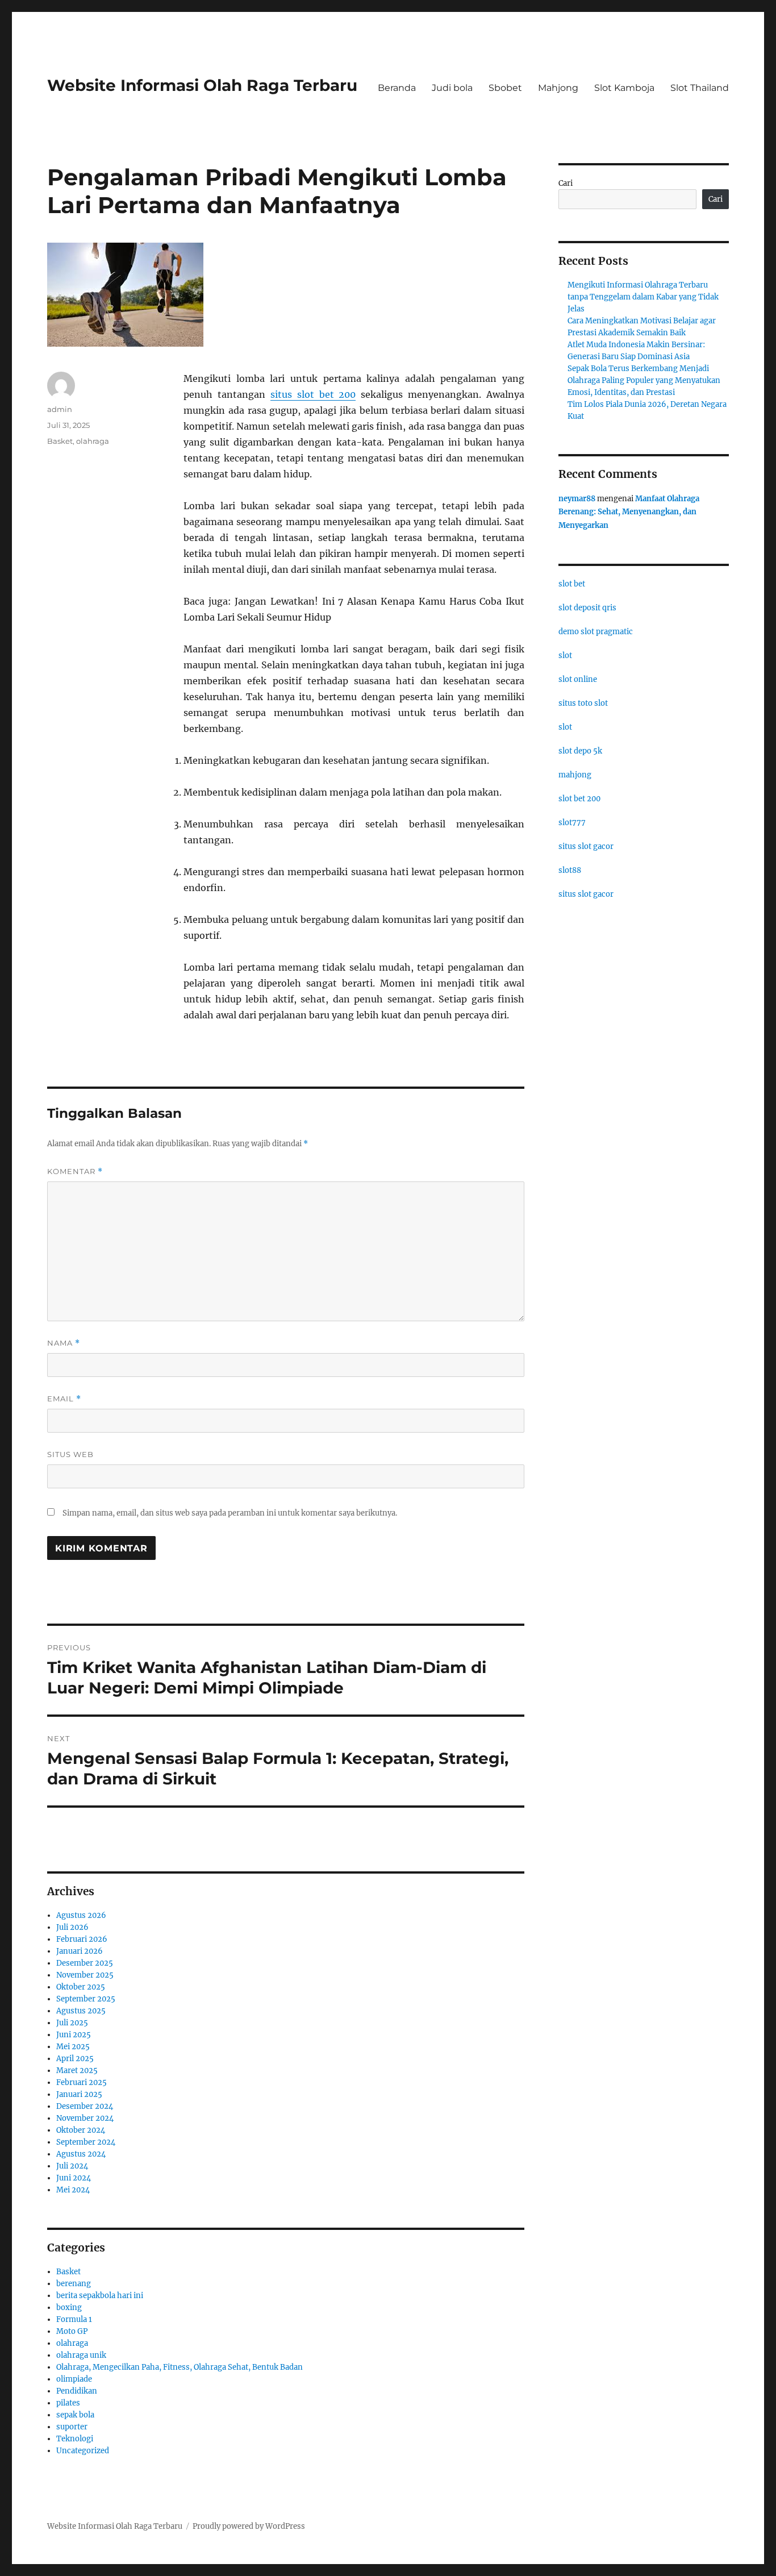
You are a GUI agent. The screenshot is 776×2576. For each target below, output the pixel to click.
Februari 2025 (82, 2082)
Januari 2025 (79, 2094)
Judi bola (452, 88)
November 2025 (85, 1975)
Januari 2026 (80, 1951)
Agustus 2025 (81, 2011)
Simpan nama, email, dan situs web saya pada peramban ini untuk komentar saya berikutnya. (230, 1513)
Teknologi (75, 2439)
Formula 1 (74, 2319)
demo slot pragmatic (596, 632)
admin (60, 409)
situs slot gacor (586, 846)
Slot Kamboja (624, 88)
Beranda (397, 88)
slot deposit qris (587, 608)
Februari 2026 (82, 1939)
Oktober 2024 (81, 2130)
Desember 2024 (85, 2106)
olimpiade (74, 2379)
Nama (64, 1343)
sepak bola (75, 2415)
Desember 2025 (85, 1963)
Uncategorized (83, 2451)
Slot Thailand (700, 88)
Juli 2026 (72, 1927)
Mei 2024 (73, 2190)
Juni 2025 (74, 2035)
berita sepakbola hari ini (100, 2296)
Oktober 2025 (81, 1987)
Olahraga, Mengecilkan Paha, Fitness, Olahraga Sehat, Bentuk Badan (180, 2367)
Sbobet (505, 88)
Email (64, 1399)
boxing (69, 2307)
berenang (74, 2284)
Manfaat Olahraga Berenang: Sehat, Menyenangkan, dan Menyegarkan (629, 512)
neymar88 (577, 499)
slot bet (572, 584)
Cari (566, 183)
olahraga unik (81, 2355)
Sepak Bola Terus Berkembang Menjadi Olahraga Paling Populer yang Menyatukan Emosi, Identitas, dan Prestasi (644, 380)
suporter (72, 2427)
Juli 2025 (72, 2023)
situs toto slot (583, 703)
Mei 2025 (73, 2047)
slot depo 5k (580, 751)
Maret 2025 (77, 2071)
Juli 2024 (72, 2166)
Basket (60, 441)
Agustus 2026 (81, 1915)
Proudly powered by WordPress (249, 2526)
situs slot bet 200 (313, 394)
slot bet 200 (579, 799)
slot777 (572, 823)
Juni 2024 (74, 2178)
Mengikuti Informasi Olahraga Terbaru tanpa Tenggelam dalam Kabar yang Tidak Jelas (643, 297)
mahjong (575, 775)
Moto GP (72, 2331)
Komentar (75, 1172)
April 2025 (75, 2059)
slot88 (570, 870)
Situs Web (70, 1454)
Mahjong (558, 88)
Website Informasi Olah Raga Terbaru (202, 85)
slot (565, 656)
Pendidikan (77, 2391)
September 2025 (86, 1999)
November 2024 (85, 2118)
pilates (68, 2403)
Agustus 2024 (81, 2154)
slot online (578, 679)
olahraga (93, 441)
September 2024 (86, 2142)
